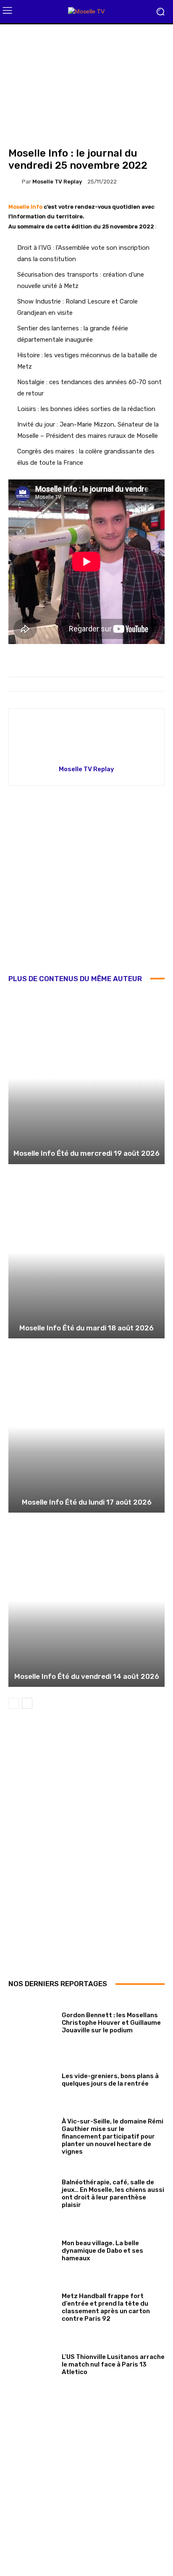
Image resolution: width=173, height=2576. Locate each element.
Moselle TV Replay (57, 182)
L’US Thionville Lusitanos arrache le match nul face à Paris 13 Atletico (113, 2364)
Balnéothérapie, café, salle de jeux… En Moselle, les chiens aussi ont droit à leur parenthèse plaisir (113, 2194)
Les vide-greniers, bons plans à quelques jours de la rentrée (110, 2080)
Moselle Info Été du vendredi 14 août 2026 (87, 1676)
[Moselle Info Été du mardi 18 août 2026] (86, 1253)
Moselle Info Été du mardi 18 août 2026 (86, 1328)
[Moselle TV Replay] (15, 181)
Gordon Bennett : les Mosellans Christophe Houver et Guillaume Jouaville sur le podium (111, 2023)
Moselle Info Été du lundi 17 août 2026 (87, 1502)
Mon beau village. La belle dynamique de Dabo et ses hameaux (102, 2251)
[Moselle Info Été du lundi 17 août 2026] (86, 1427)
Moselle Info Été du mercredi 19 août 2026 (86, 1153)
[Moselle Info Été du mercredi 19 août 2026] (86, 1078)
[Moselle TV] (86, 12)
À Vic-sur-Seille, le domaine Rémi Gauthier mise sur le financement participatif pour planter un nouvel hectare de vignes (113, 2136)
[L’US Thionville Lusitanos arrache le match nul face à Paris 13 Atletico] (32, 2363)
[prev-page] (14, 1703)
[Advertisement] (86, 886)
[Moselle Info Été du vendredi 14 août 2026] (86, 1601)
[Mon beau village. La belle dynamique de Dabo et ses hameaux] (32, 2249)
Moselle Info (25, 207)
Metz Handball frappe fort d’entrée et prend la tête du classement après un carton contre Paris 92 (106, 2307)
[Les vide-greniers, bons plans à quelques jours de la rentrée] (32, 2078)
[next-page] (27, 1703)
